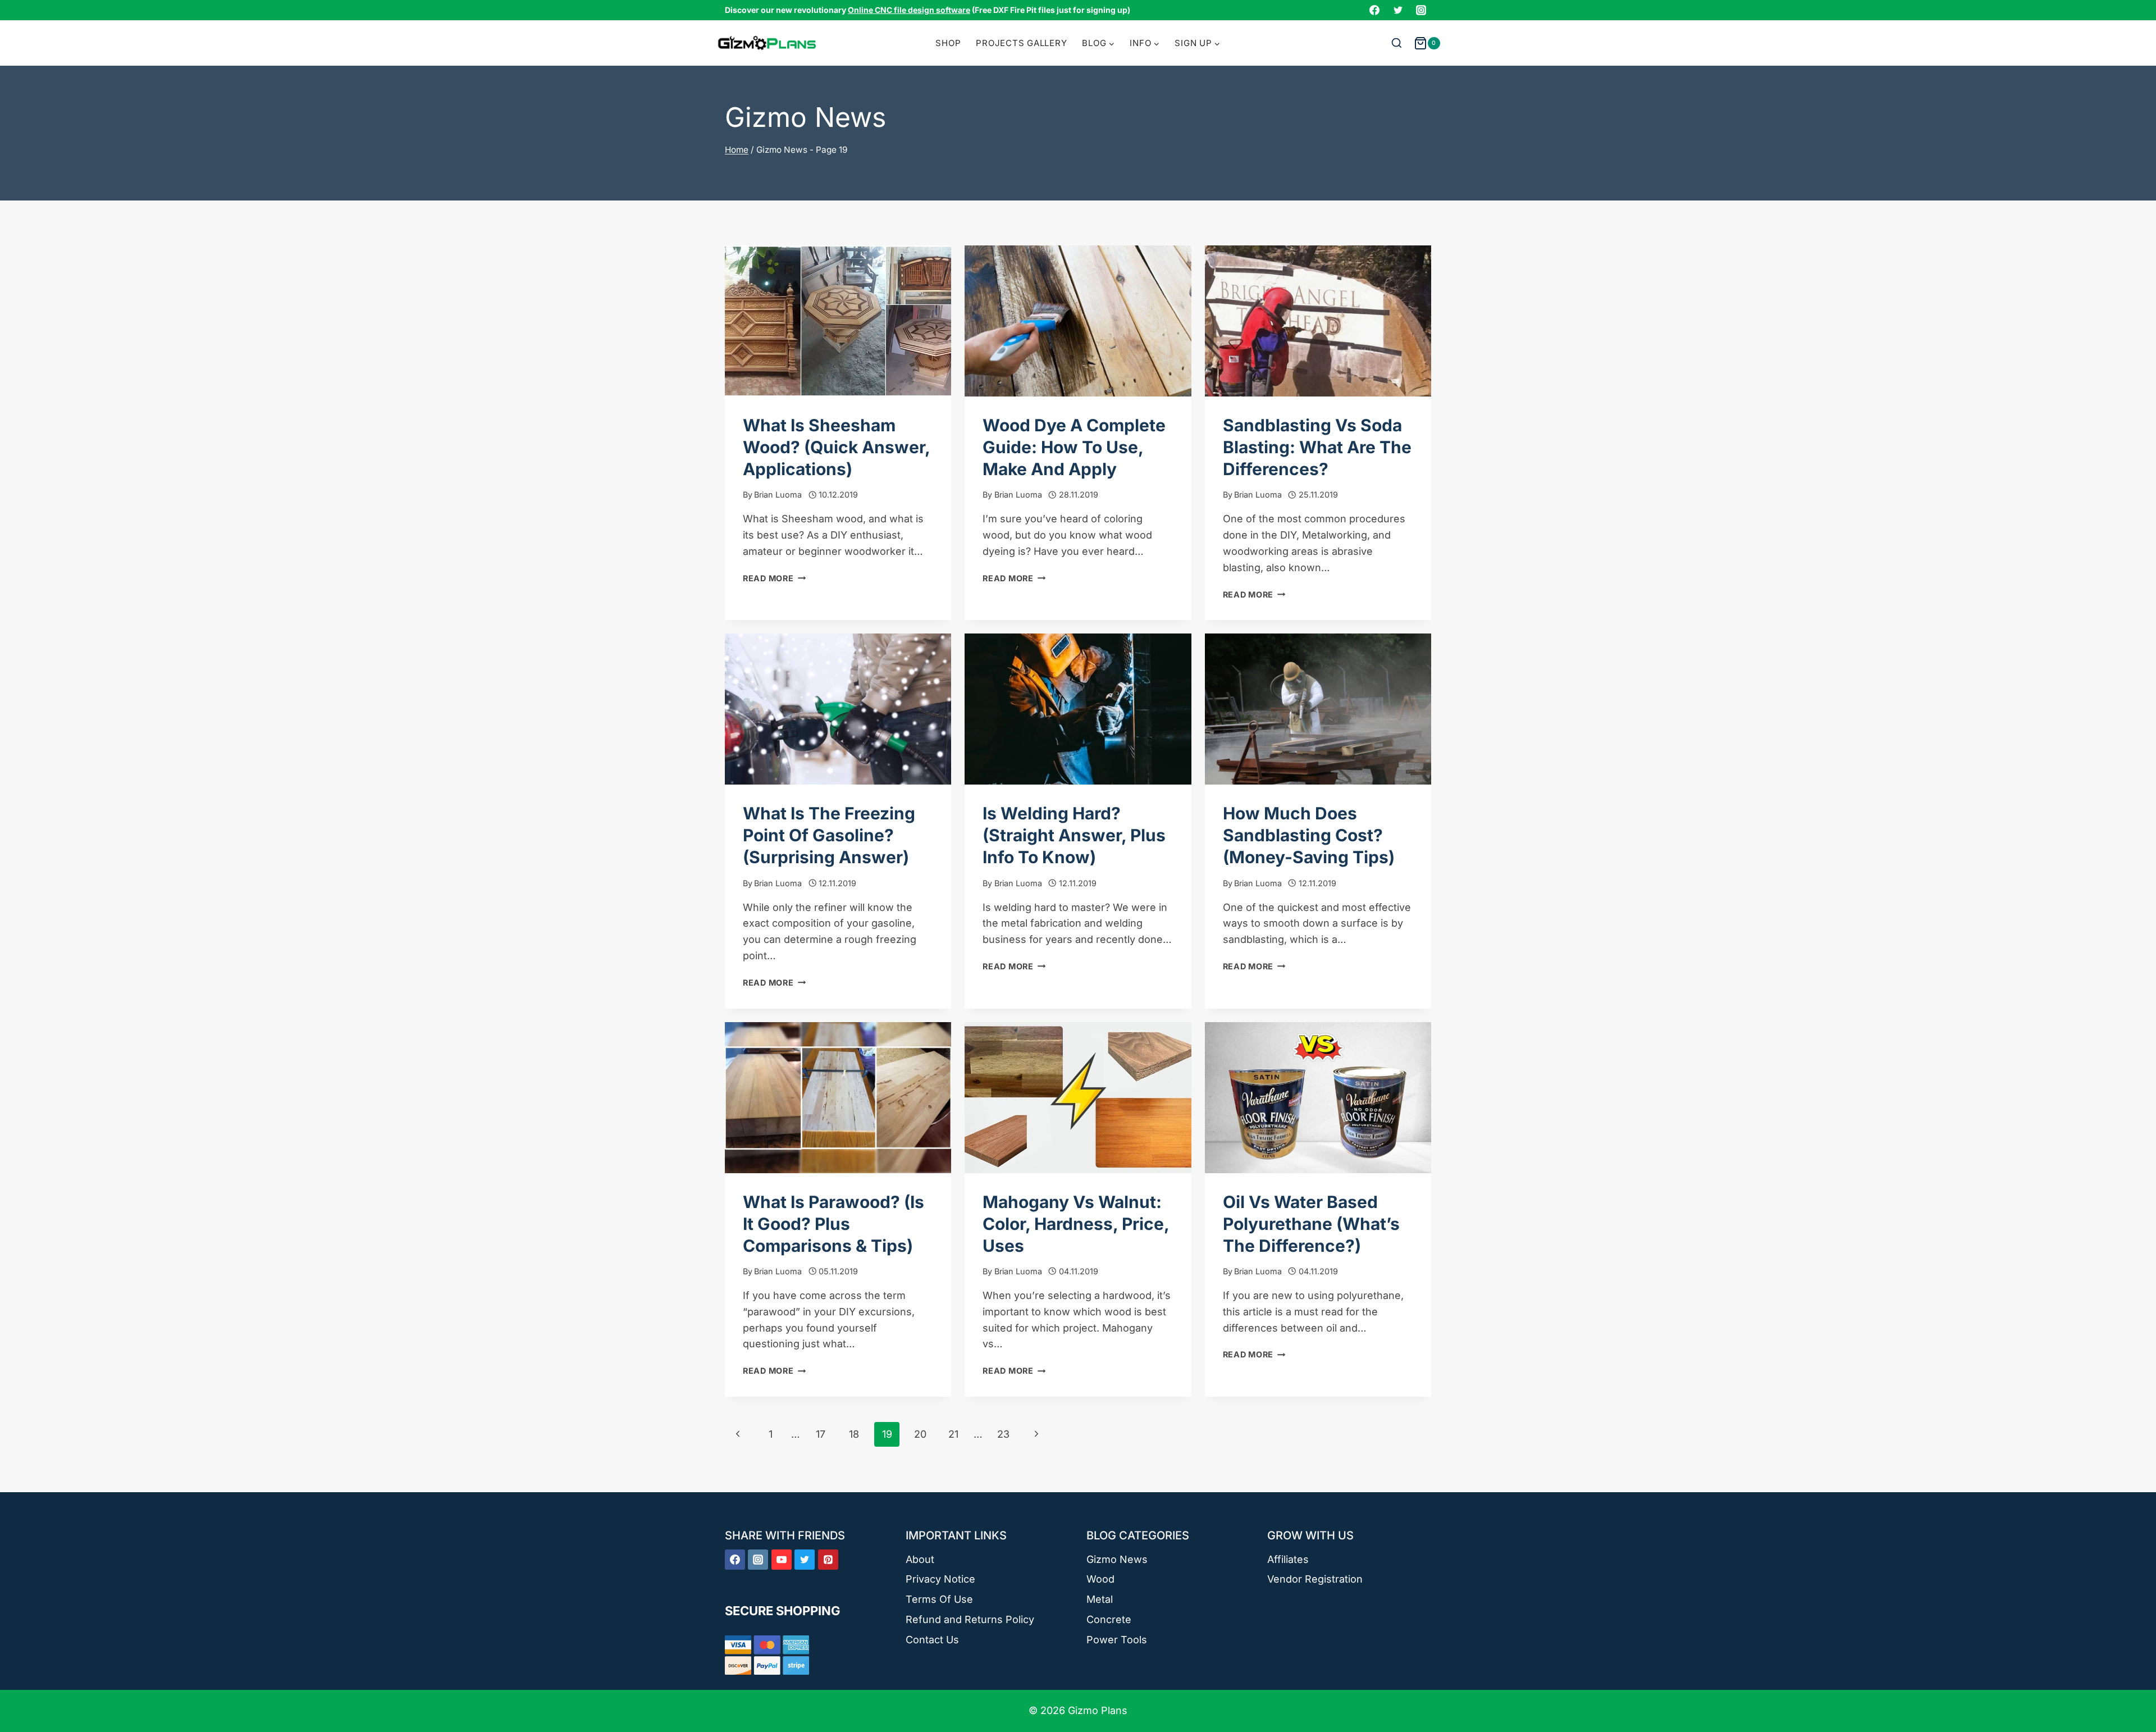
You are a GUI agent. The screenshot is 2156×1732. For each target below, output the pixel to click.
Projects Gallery (1021, 43)
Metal (1100, 1599)
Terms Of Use (939, 1599)
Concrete (1109, 1619)
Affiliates (1288, 1559)
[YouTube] (782, 1560)
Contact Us (932, 1640)
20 (920, 1434)
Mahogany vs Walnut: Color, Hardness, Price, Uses (1076, 1224)
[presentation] (838, 321)
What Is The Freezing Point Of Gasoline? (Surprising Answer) (829, 835)
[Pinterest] (828, 1560)
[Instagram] (1421, 10)
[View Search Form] (1397, 44)
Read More (774, 578)
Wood (1100, 1579)
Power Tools (1117, 1640)
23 (1003, 1434)
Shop (948, 43)
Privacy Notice (940, 1579)
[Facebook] (1374, 10)
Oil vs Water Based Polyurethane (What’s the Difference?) (1311, 1224)
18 (854, 1434)
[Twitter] (1398, 10)
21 (953, 1434)
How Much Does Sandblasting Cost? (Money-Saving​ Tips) (1309, 835)
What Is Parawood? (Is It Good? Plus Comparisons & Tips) (833, 1224)
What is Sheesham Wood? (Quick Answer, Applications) (836, 447)
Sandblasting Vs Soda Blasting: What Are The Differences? (1317, 447)
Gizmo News (1117, 1559)
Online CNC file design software (909, 10)
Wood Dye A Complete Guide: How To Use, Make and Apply (1074, 447)
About (920, 1559)
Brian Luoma (778, 494)
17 (821, 1434)
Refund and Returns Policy (970, 1619)
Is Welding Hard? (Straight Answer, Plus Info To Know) (1074, 835)
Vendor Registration (1315, 1579)
